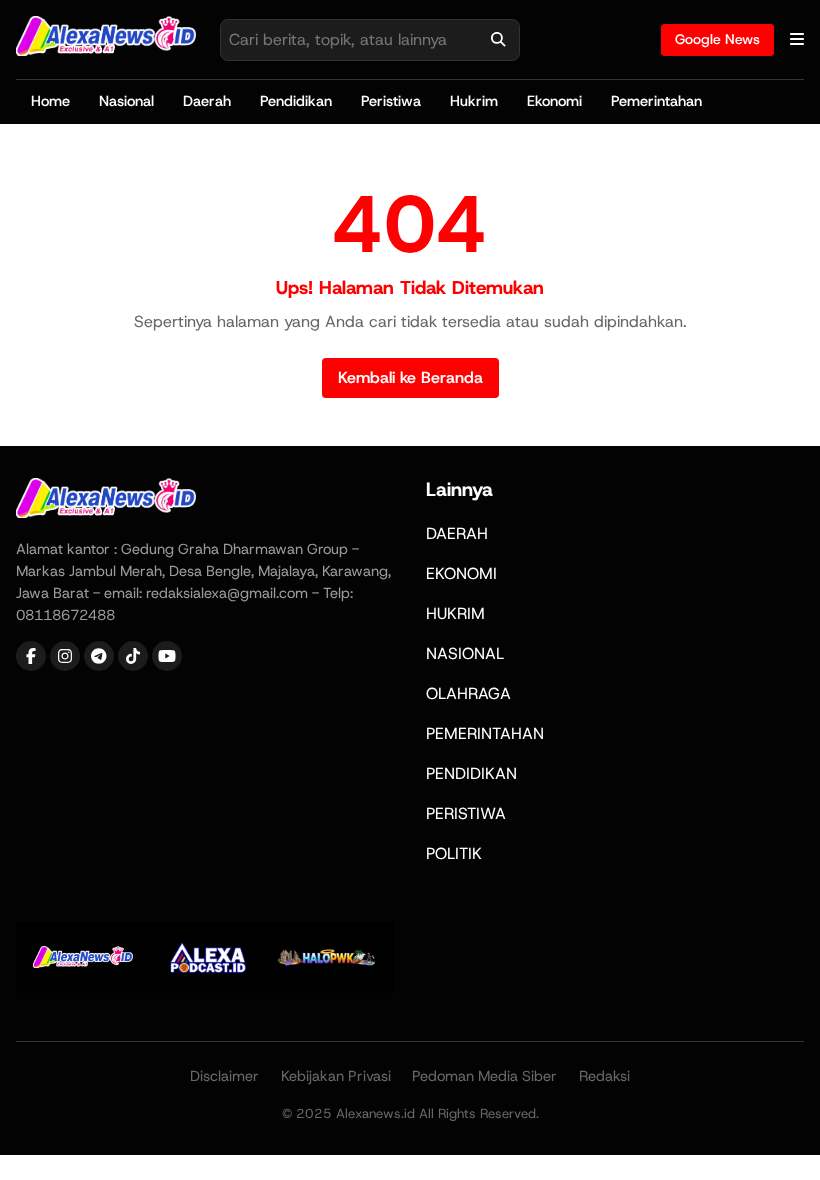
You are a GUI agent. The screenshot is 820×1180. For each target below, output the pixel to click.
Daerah (207, 101)
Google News (717, 39)
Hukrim (474, 101)
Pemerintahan (656, 101)
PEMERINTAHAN (485, 733)
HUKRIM (455, 613)
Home (50, 101)
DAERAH (457, 533)
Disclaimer (224, 1076)
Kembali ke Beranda (410, 377)
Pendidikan (296, 101)
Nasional (126, 101)
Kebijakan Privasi (336, 1076)
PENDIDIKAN (471, 773)
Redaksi (604, 1076)
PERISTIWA (466, 813)
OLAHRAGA (468, 693)
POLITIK (454, 853)
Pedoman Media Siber (484, 1076)
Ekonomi (554, 101)
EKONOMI (461, 573)
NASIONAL (465, 653)
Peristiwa (391, 101)
